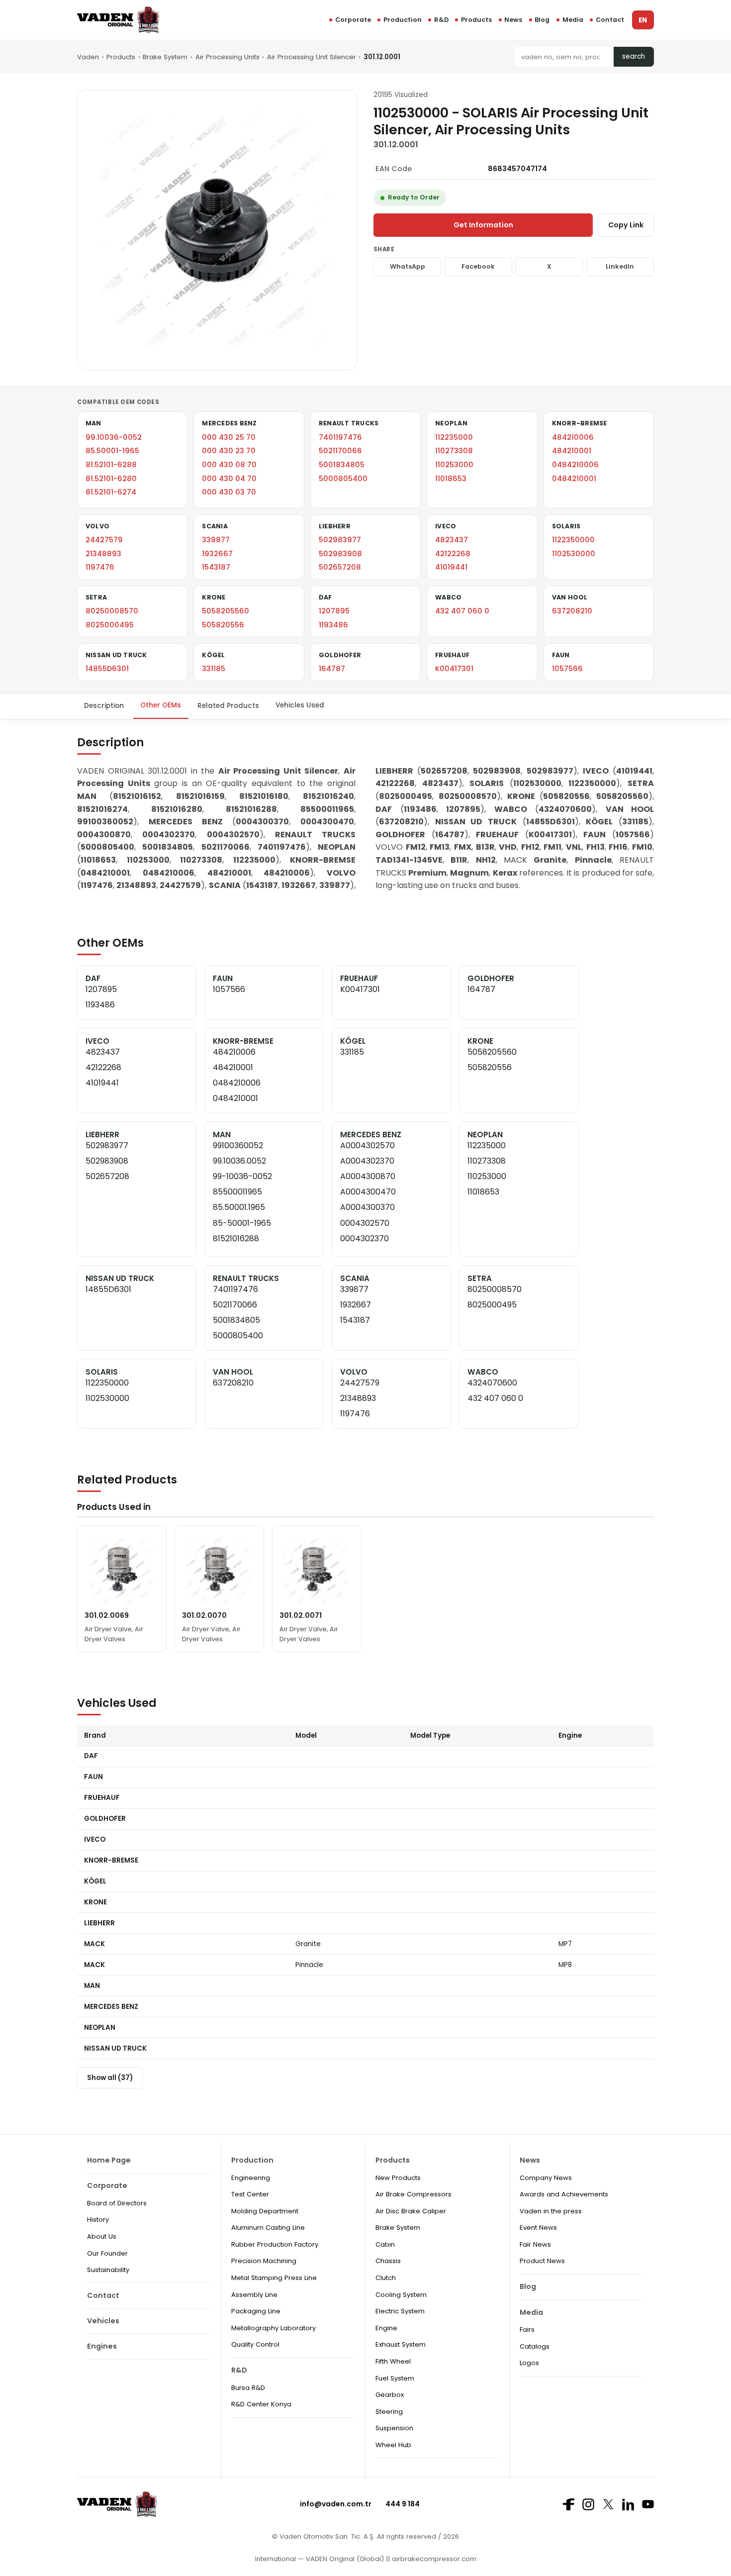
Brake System (165, 57)
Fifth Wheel (393, 2361)
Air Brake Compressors (413, 2194)
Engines (102, 2346)
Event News (538, 2228)
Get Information (483, 225)
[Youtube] (648, 2504)
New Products (398, 2178)
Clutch (386, 2278)
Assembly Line (254, 2295)
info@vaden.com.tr (336, 2504)
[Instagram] (588, 2504)
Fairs (527, 2329)
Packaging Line (256, 2311)
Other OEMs (161, 705)
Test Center (250, 2194)
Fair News (535, 2244)
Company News (546, 2178)
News (513, 20)
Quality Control (255, 2344)
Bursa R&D (248, 2388)
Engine (386, 2328)
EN (643, 20)
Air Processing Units (228, 57)
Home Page (109, 2160)
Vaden (88, 57)
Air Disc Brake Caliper (411, 2211)
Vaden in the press (551, 2211)
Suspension (394, 2428)
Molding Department (265, 2211)
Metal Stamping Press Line (274, 2278)
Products (476, 20)
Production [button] (403, 20)
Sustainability (108, 2270)
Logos (529, 2363)
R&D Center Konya (261, 2404)
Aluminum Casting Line (268, 2228)
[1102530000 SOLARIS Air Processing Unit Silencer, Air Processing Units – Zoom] (217, 230)
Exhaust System (401, 2344)
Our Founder (107, 2253)
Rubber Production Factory (275, 2244)
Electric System (400, 2311)
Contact (610, 20)
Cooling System (401, 2295)
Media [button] (573, 20)
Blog (542, 20)
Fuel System (395, 2378)
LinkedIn (620, 266)
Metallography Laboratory (274, 2328)
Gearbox (390, 2395)
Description (104, 705)
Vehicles (103, 2321)
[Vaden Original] (118, 20)
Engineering (251, 2178)
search (634, 56)
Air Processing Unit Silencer (312, 57)
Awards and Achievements (564, 2194)
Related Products (228, 705)
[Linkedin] (628, 2504)
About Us (102, 2236)
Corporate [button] (353, 20)
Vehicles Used (300, 705)
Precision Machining (264, 2261)
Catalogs (535, 2346)
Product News (542, 2261)
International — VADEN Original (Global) (320, 2559)
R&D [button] (441, 20)
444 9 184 (403, 2504)
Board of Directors (117, 2203)
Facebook (478, 266)
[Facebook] (568, 2504)
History (98, 2220)
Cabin (385, 2244)
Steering (389, 2412)
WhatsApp (408, 266)
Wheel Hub (393, 2445)
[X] (608, 2504)
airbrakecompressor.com (433, 2559)
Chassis (388, 2261)
